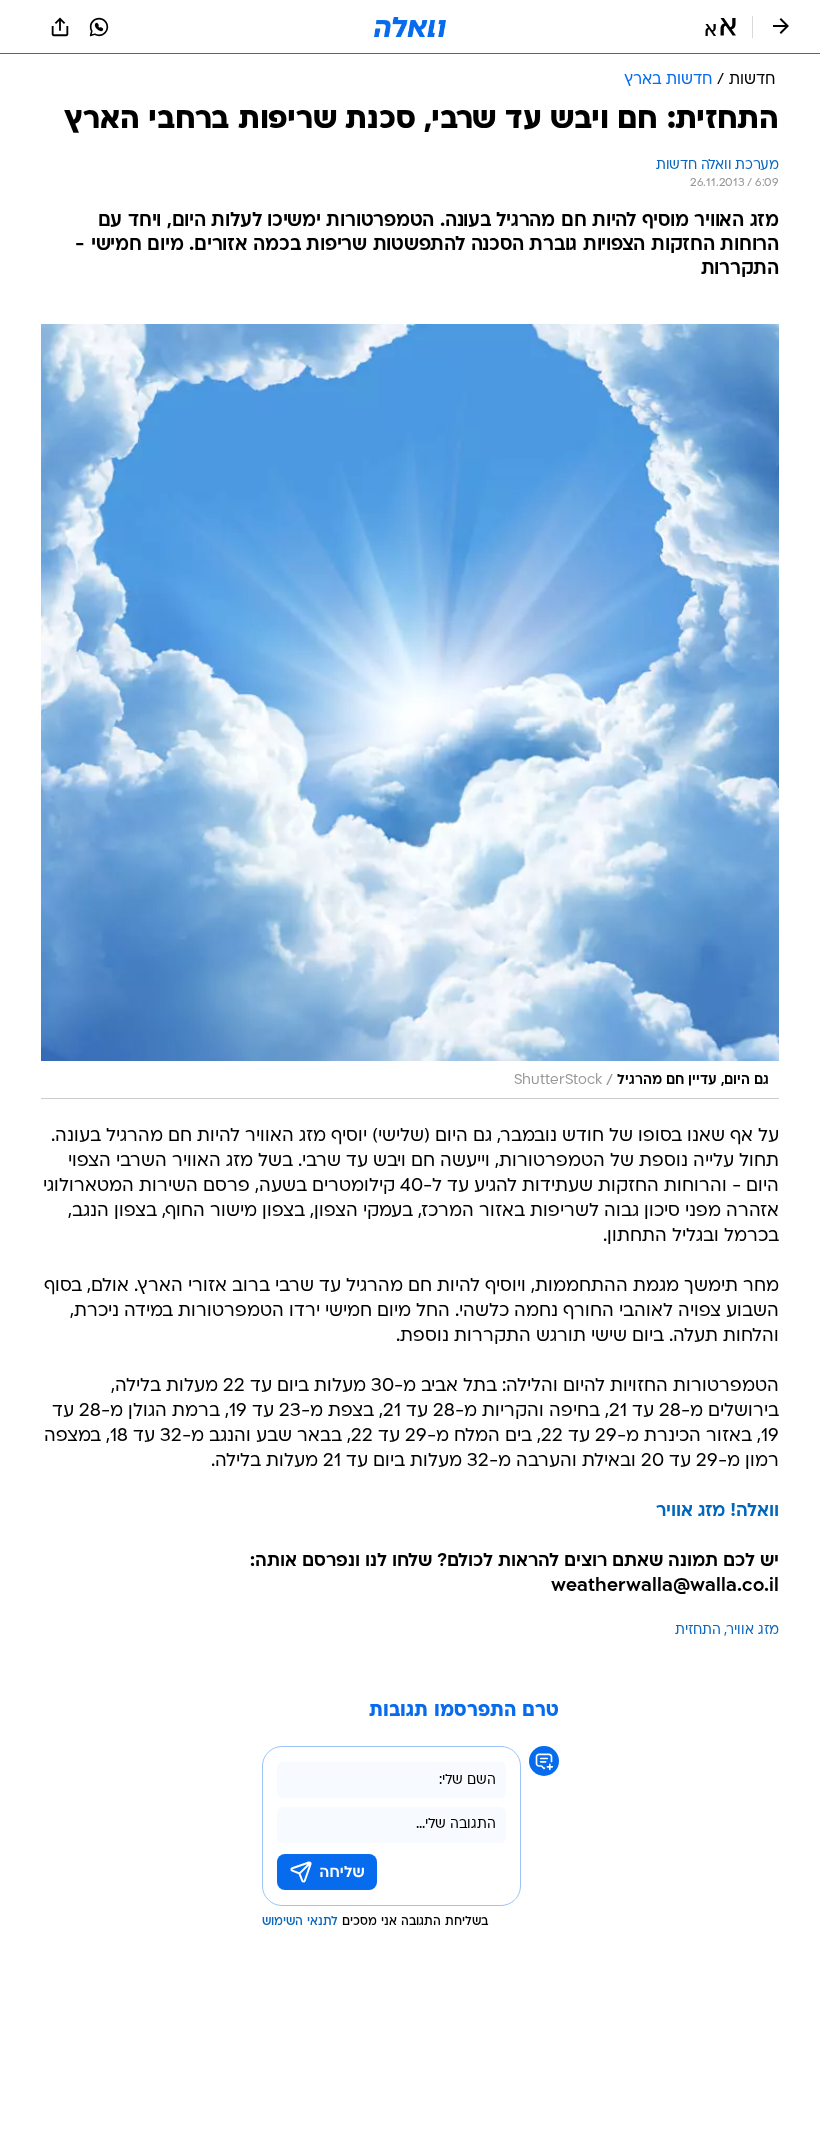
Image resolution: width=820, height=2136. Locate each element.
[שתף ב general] (60, 27)
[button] (720, 27)
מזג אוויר (753, 1630)
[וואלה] (410, 27)
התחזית (698, 1630)
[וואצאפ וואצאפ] (99, 27)
